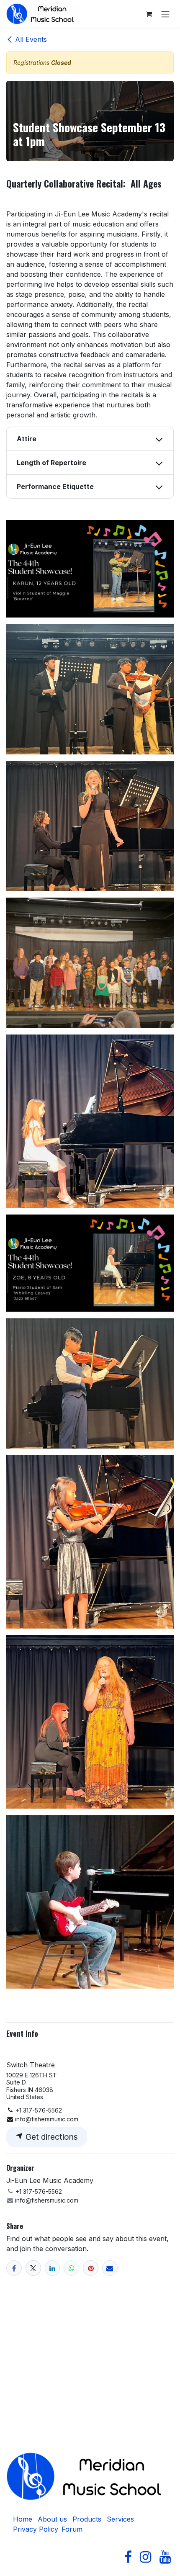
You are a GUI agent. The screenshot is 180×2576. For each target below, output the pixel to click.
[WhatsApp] (71, 2268)
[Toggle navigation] (165, 14)
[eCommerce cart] (149, 14)
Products (87, 2519)
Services (120, 2519)
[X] (33, 2268)
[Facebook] (14, 2268)
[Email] (110, 2268)
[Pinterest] (91, 2268)
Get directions (51, 2137)
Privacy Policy (36, 2529)
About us (52, 2519)
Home (23, 2519)
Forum (72, 2529)
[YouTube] (165, 2557)
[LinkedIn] (53, 2268)
